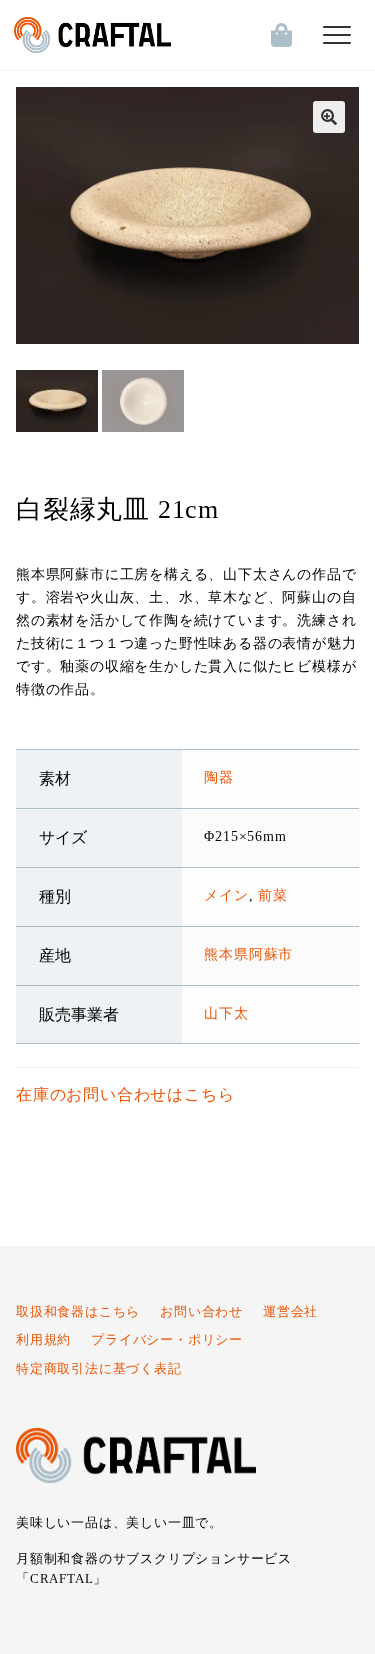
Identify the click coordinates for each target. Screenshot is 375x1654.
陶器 (219, 777)
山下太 (226, 1013)
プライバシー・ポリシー (167, 1340)
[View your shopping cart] (277, 35)
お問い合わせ (201, 1312)
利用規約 (43, 1340)
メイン (226, 895)
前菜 (273, 895)
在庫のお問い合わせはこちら (125, 1094)
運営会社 (290, 1312)
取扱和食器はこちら (78, 1312)
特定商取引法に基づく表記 (99, 1369)
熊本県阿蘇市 (248, 954)
